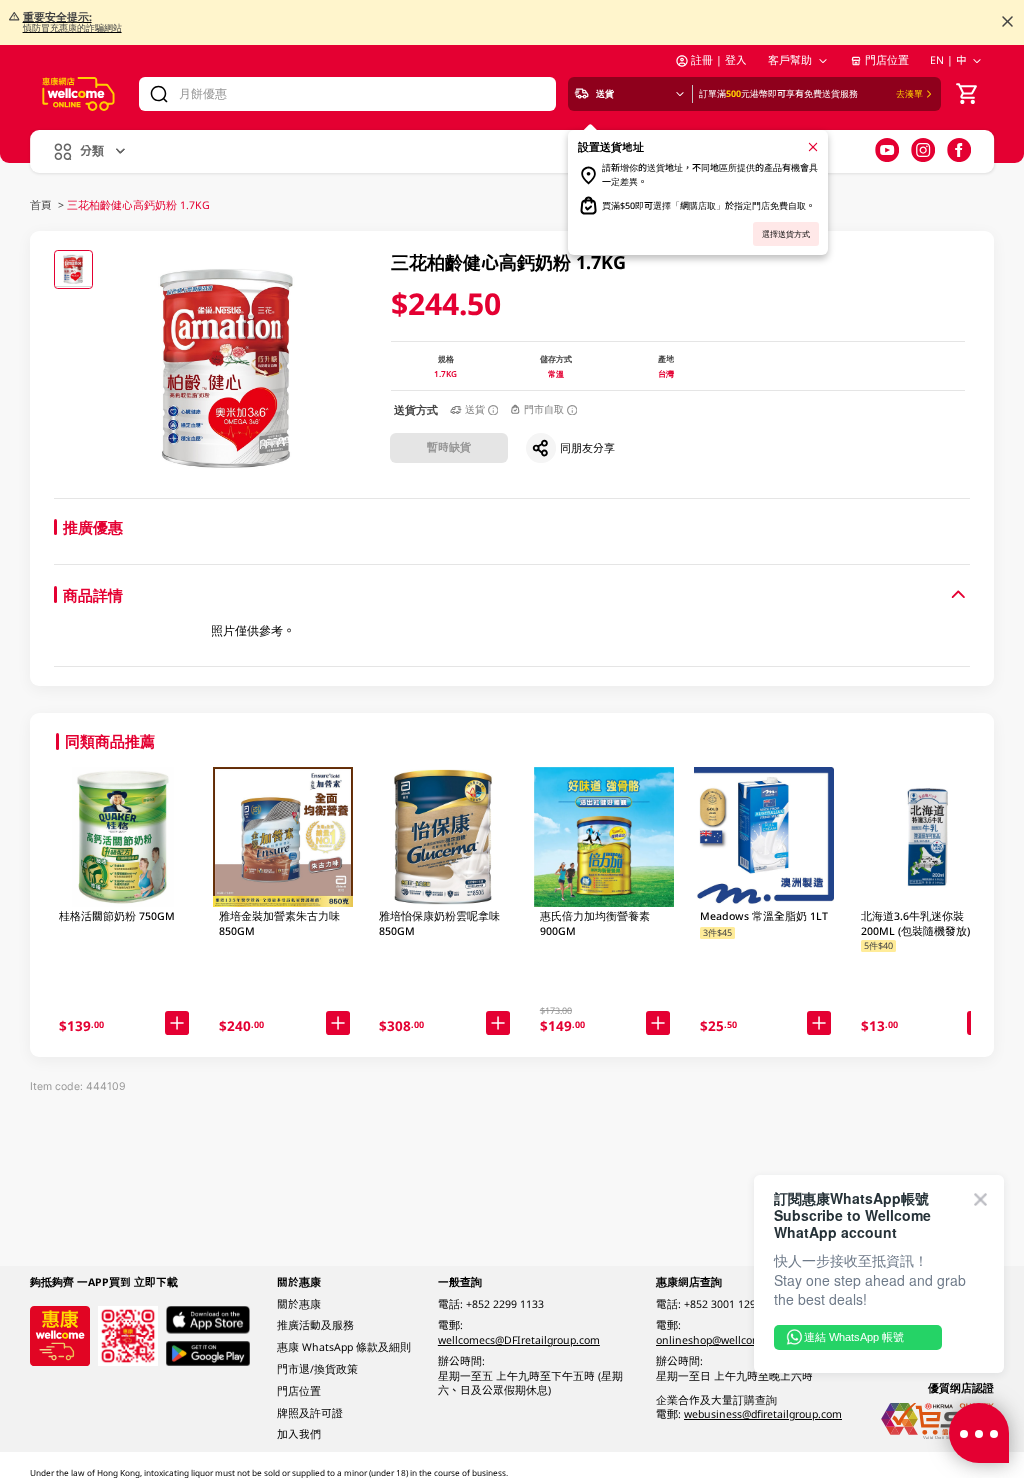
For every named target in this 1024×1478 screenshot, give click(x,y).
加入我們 (299, 1434)
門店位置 (887, 60)
